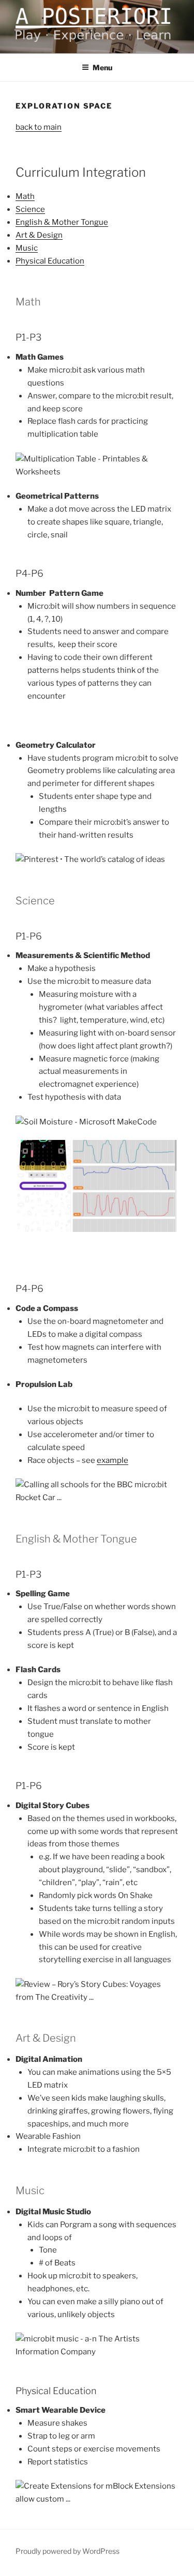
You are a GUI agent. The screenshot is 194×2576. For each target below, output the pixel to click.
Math (25, 196)
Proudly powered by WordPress (68, 2551)
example (113, 1460)
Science (30, 209)
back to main (39, 127)
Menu (102, 67)
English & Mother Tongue (62, 222)
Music (27, 248)
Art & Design (39, 235)
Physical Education (50, 261)
